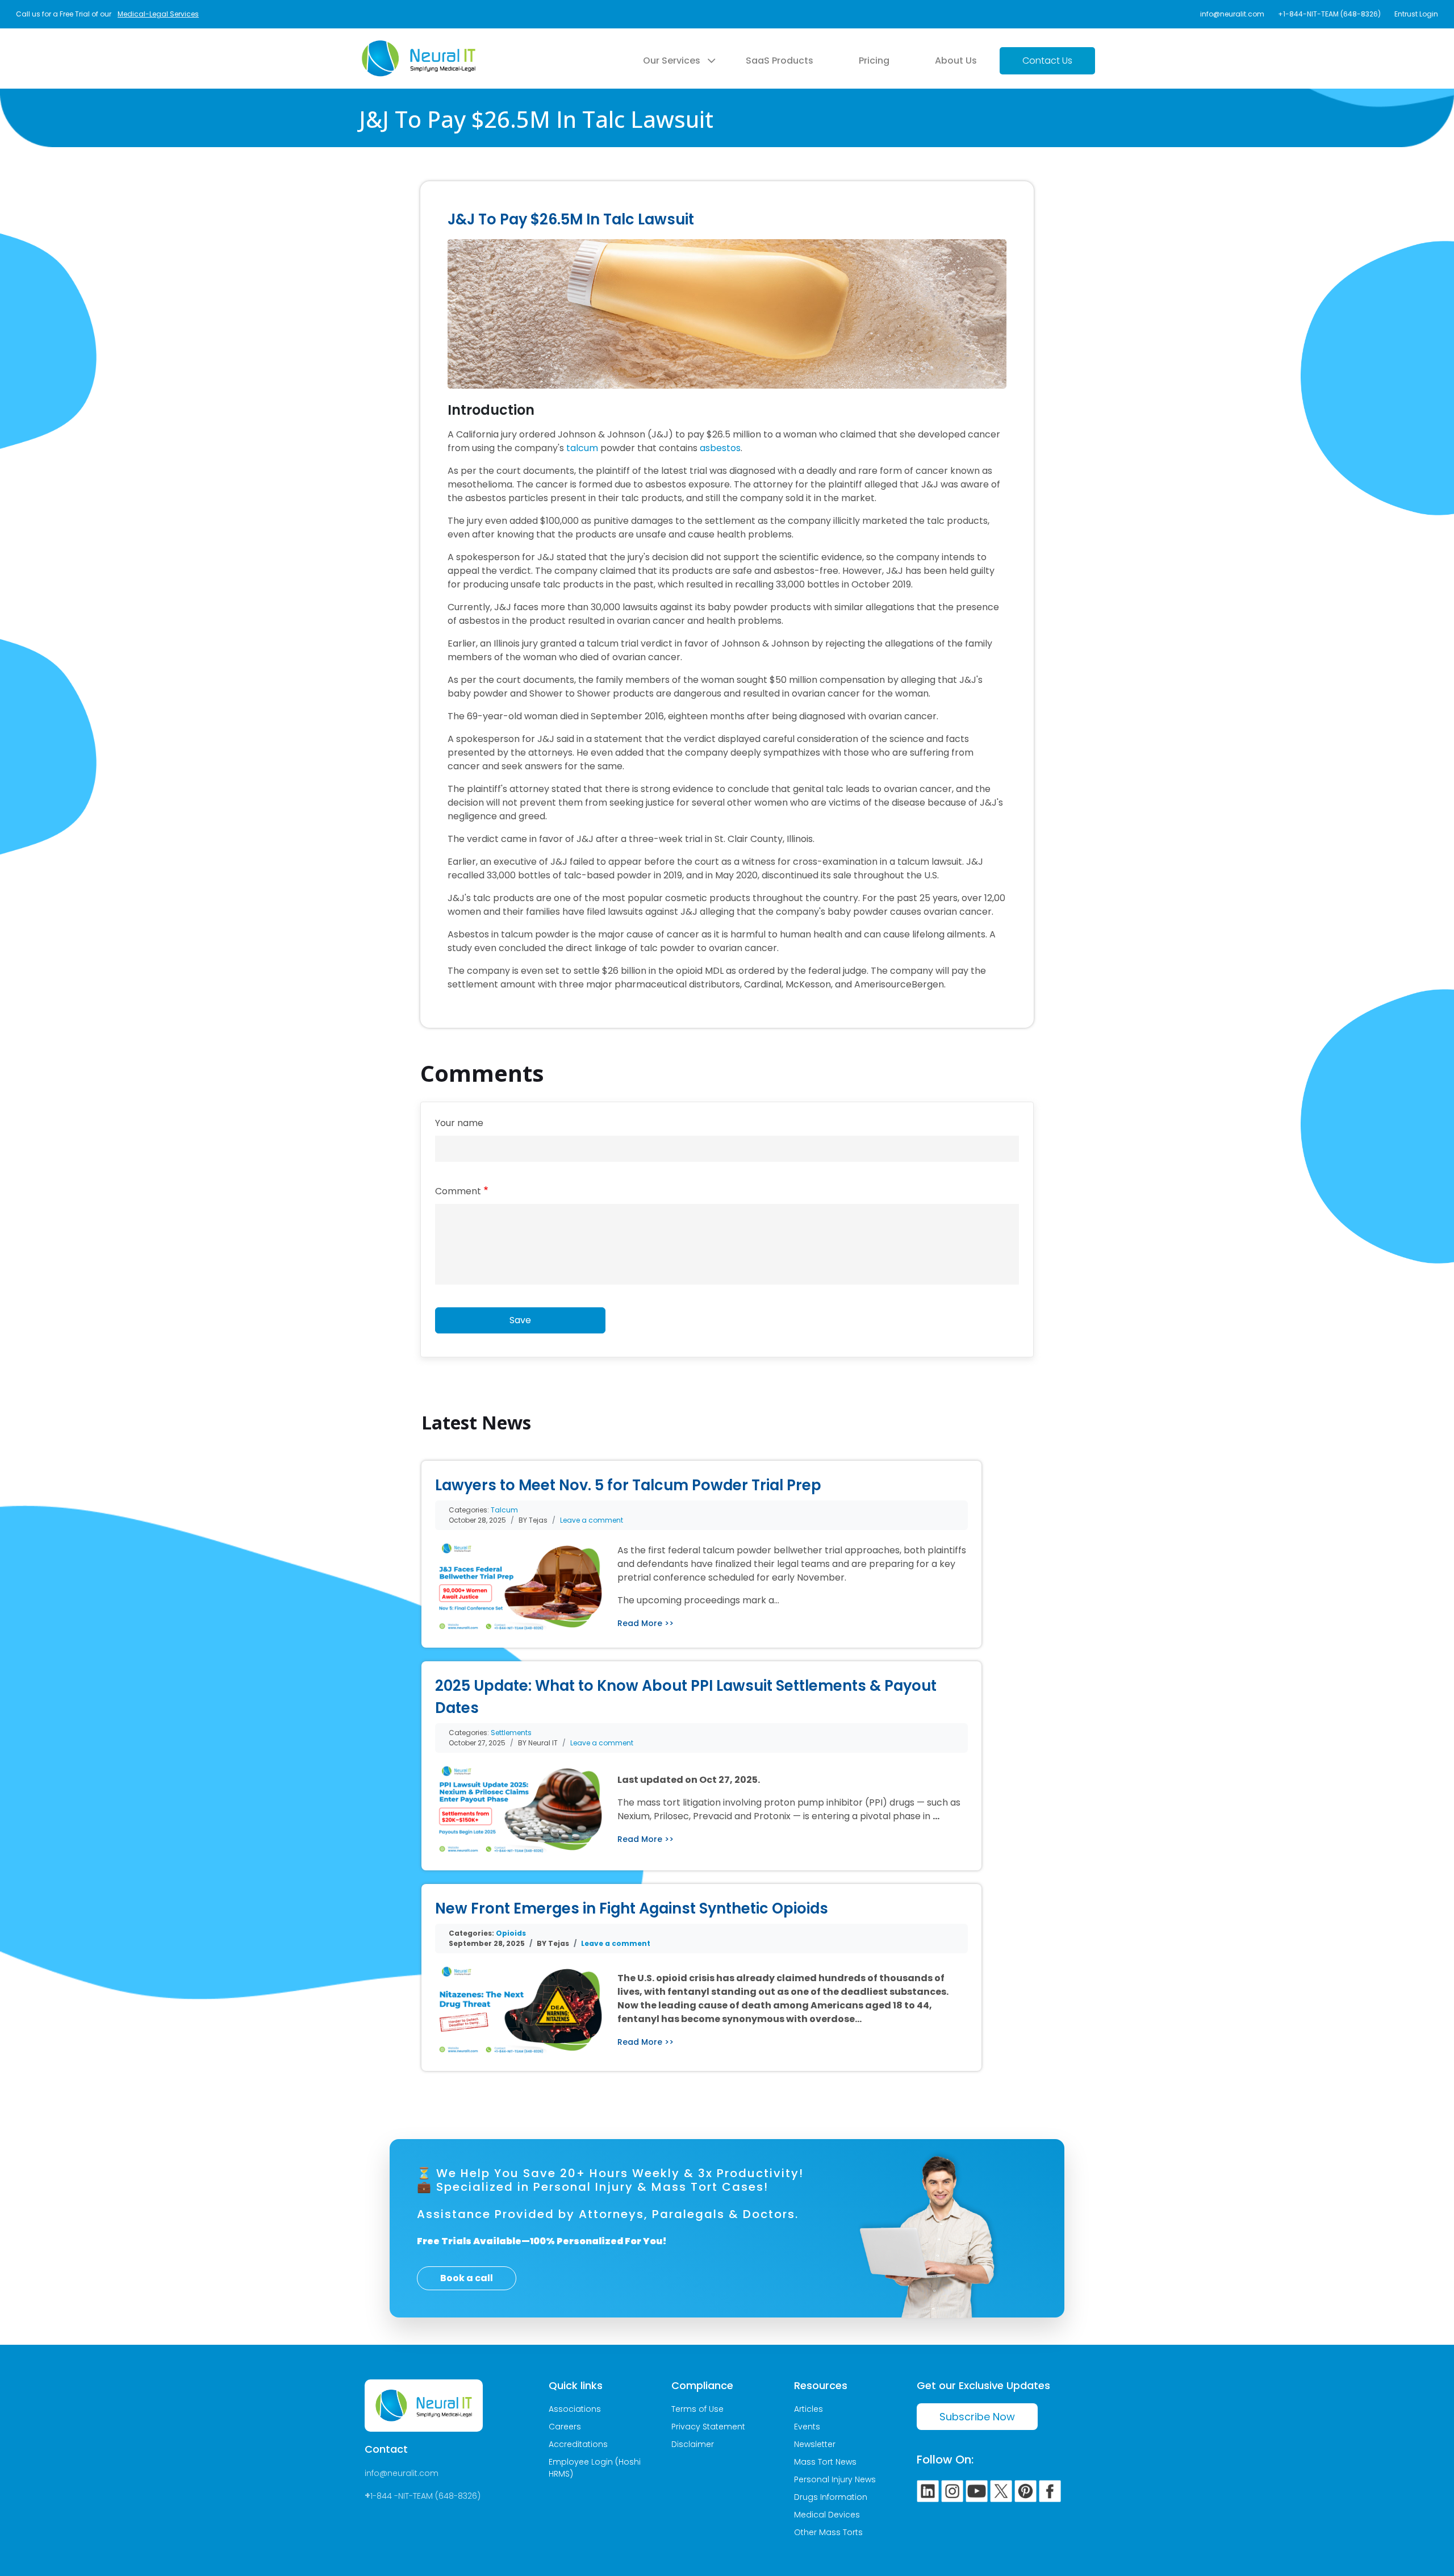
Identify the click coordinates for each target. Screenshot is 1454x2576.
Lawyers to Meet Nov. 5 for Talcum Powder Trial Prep (628, 1485)
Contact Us (1047, 61)
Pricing (874, 61)
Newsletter (815, 2444)
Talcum (504, 1510)
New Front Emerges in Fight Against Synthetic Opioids (632, 1908)
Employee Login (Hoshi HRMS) (595, 2468)
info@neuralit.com (1232, 14)
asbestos (720, 448)
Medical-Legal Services (158, 14)
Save (520, 1320)
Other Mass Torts (828, 2532)
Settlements (511, 1733)
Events (807, 2427)
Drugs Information (831, 2497)
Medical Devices (827, 2515)
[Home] (419, 47)
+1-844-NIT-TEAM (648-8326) (1329, 14)
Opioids (511, 1933)
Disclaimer (693, 2444)
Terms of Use (697, 2409)
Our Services (672, 61)
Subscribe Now (977, 2417)
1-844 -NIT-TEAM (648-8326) (425, 2496)
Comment (458, 1191)
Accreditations (578, 2444)
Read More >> (645, 1623)
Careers (565, 2427)
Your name (459, 1123)
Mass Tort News (825, 2462)
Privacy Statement (708, 2427)
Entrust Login (1416, 14)
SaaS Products (780, 61)
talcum (582, 448)
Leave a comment (592, 1520)
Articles (809, 2409)
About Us (956, 61)
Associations (575, 2409)
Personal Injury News (835, 2479)
